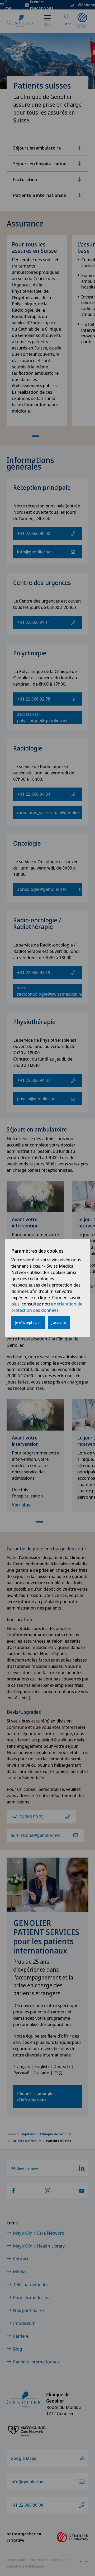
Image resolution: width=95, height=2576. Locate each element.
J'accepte (59, 1322)
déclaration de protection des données (47, 1307)
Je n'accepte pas (28, 1322)
